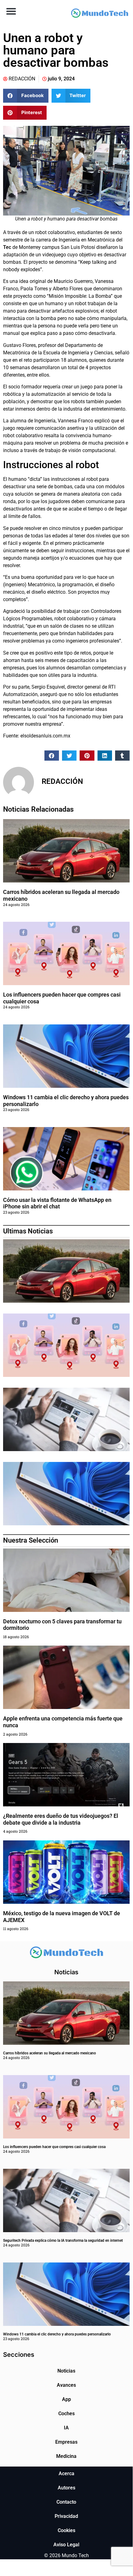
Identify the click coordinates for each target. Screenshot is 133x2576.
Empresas (66, 2442)
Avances (66, 2385)
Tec (7, 247)
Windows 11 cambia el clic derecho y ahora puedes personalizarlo (57, 2334)
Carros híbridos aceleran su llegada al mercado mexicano (50, 2053)
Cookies (66, 2530)
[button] (11, 11)
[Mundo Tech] (100, 14)
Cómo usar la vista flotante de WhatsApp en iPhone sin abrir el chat (57, 1203)
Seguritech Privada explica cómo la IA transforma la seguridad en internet (63, 2241)
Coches (66, 2414)
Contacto (66, 2502)
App (66, 2399)
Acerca (66, 2473)
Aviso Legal (66, 2545)
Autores (66, 2488)
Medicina (66, 2456)
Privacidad (66, 2516)
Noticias (66, 2371)
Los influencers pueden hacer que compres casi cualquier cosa (54, 2147)
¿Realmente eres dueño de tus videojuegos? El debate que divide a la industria (61, 1819)
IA (66, 2428)
